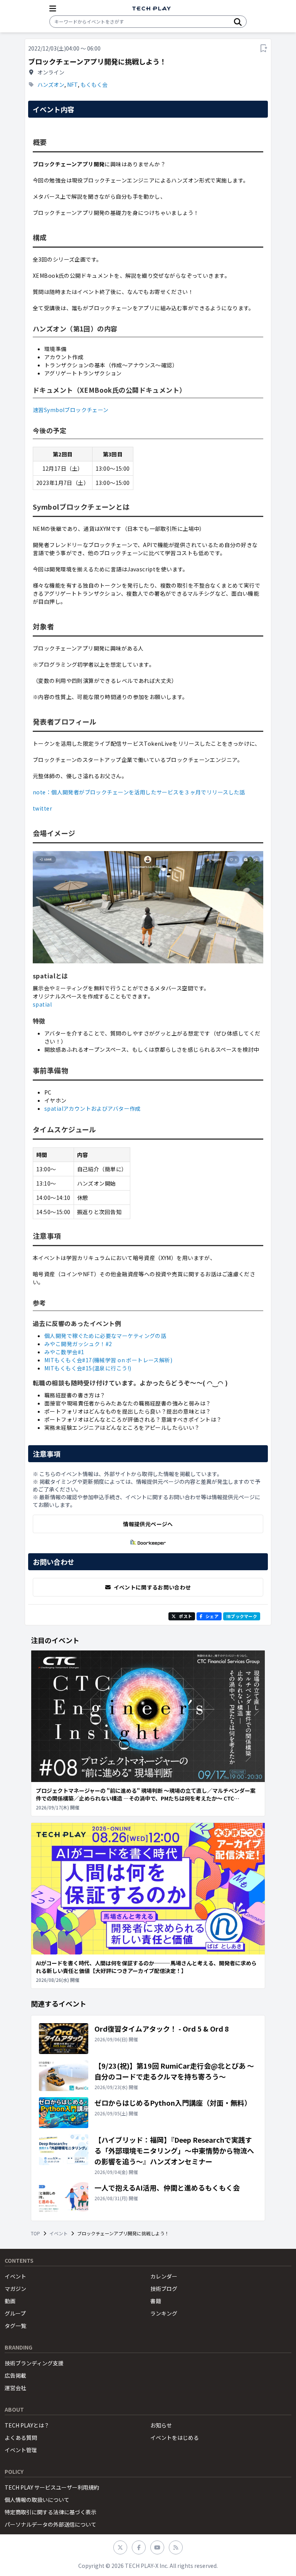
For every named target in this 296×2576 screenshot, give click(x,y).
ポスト (185, 1616)
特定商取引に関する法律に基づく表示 (50, 2512)
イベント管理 (21, 2450)
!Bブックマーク (242, 1616)
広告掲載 (15, 2375)
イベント (59, 2233)
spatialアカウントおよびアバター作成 (92, 1108)
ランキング (164, 2313)
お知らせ (161, 2425)
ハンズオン (51, 84)
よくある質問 (21, 2437)
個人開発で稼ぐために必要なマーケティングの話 (105, 1336)
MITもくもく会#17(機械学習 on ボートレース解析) (108, 1360)
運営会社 (15, 2388)
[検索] (238, 22)
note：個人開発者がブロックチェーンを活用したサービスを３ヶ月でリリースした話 (139, 792)
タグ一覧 (15, 2326)
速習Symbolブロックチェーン (71, 410)
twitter (42, 808)
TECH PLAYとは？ (27, 2425)
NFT (72, 84)
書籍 (156, 2301)
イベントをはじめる (175, 2437)
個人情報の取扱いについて (37, 2500)
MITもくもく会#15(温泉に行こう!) (88, 1368)
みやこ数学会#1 (64, 1352)
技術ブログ (164, 2289)
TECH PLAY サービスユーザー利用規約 (52, 2487)
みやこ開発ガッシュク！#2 (78, 1344)
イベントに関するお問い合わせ (152, 1587)
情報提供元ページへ (148, 1524)
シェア (212, 1616)
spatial (42, 1004)
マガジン (15, 2289)
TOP (35, 2233)
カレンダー (164, 2276)
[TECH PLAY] (151, 9)
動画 (10, 2301)
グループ (15, 2313)
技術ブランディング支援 (34, 2363)
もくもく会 (94, 84)
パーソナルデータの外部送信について (50, 2524)
